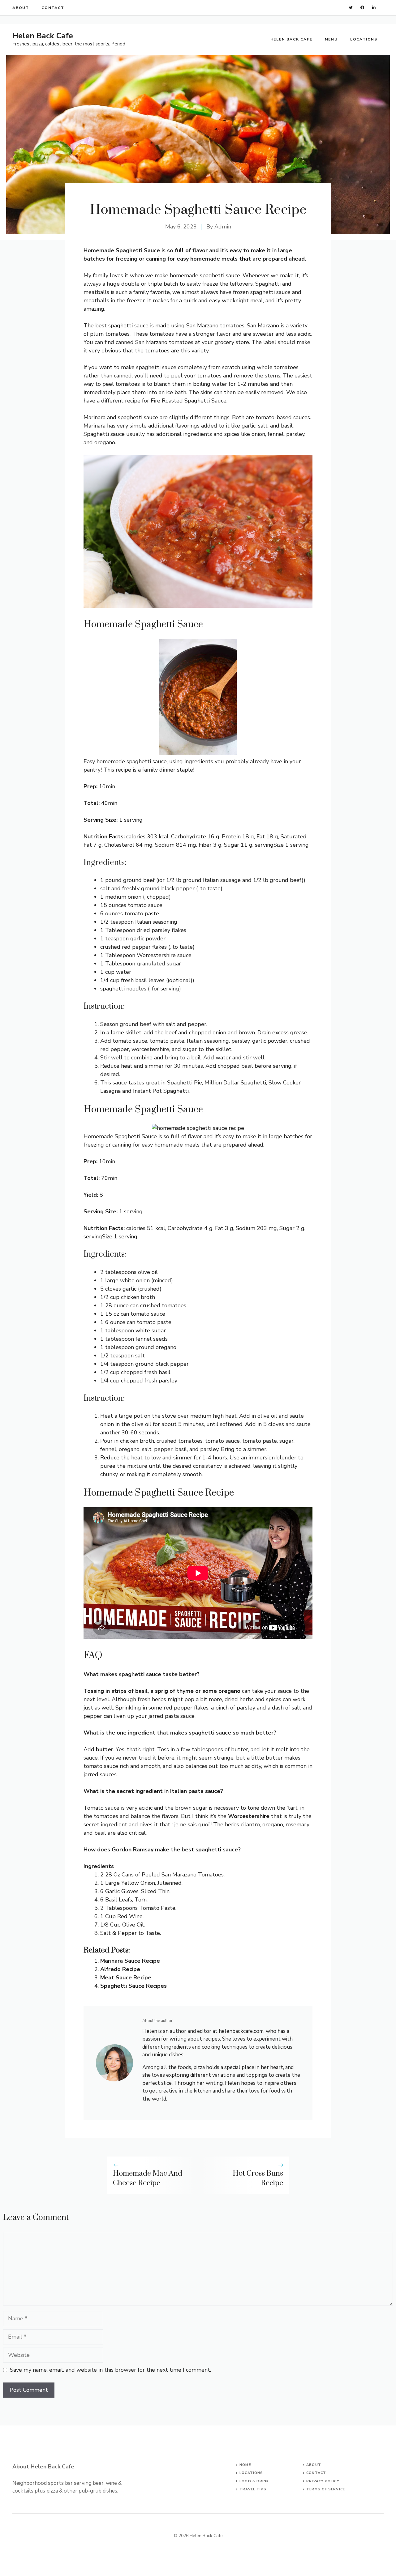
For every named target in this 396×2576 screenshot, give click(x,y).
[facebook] (362, 8)
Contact (53, 8)
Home (245, 2465)
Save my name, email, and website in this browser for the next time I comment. (110, 2370)
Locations (364, 39)
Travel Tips (253, 2489)
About (21, 8)
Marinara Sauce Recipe (130, 1961)
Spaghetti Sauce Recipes (133, 1986)
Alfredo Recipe (120, 1969)
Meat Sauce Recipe (126, 1978)
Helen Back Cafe (43, 36)
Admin (223, 227)
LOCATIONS (251, 2473)
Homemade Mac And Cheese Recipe (148, 2178)
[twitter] (351, 8)
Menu (331, 39)
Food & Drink (254, 2481)
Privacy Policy (323, 2481)
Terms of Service (326, 2489)
